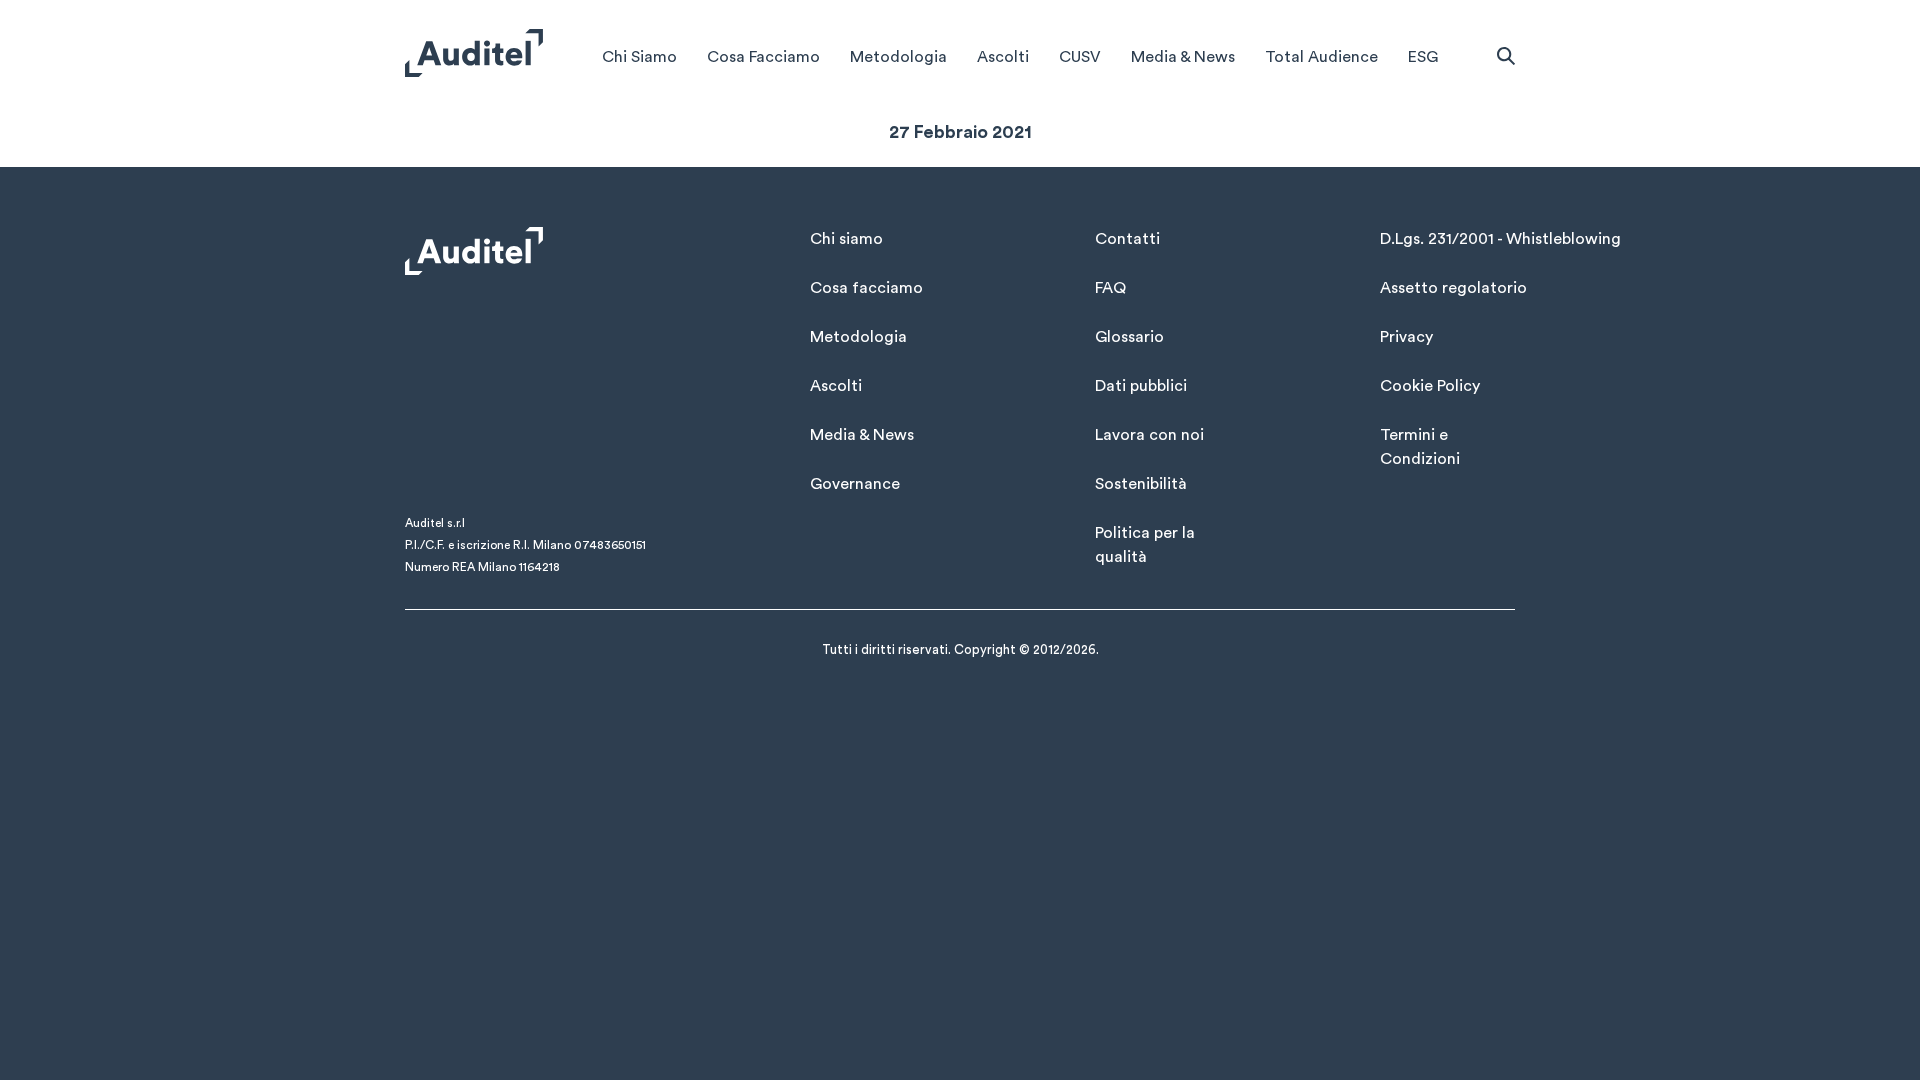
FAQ (1110, 288)
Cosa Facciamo (763, 57)
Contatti (1127, 239)
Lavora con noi (1149, 435)
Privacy (1406, 337)
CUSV (1080, 57)
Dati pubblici (1141, 386)
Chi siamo (846, 239)
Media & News (1183, 57)
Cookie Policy (1430, 386)
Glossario (1129, 337)
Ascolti (1003, 57)
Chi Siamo (639, 57)
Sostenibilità (1141, 484)
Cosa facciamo (866, 288)
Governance (855, 484)
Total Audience (1321, 57)
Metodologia (898, 57)
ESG (1423, 57)
